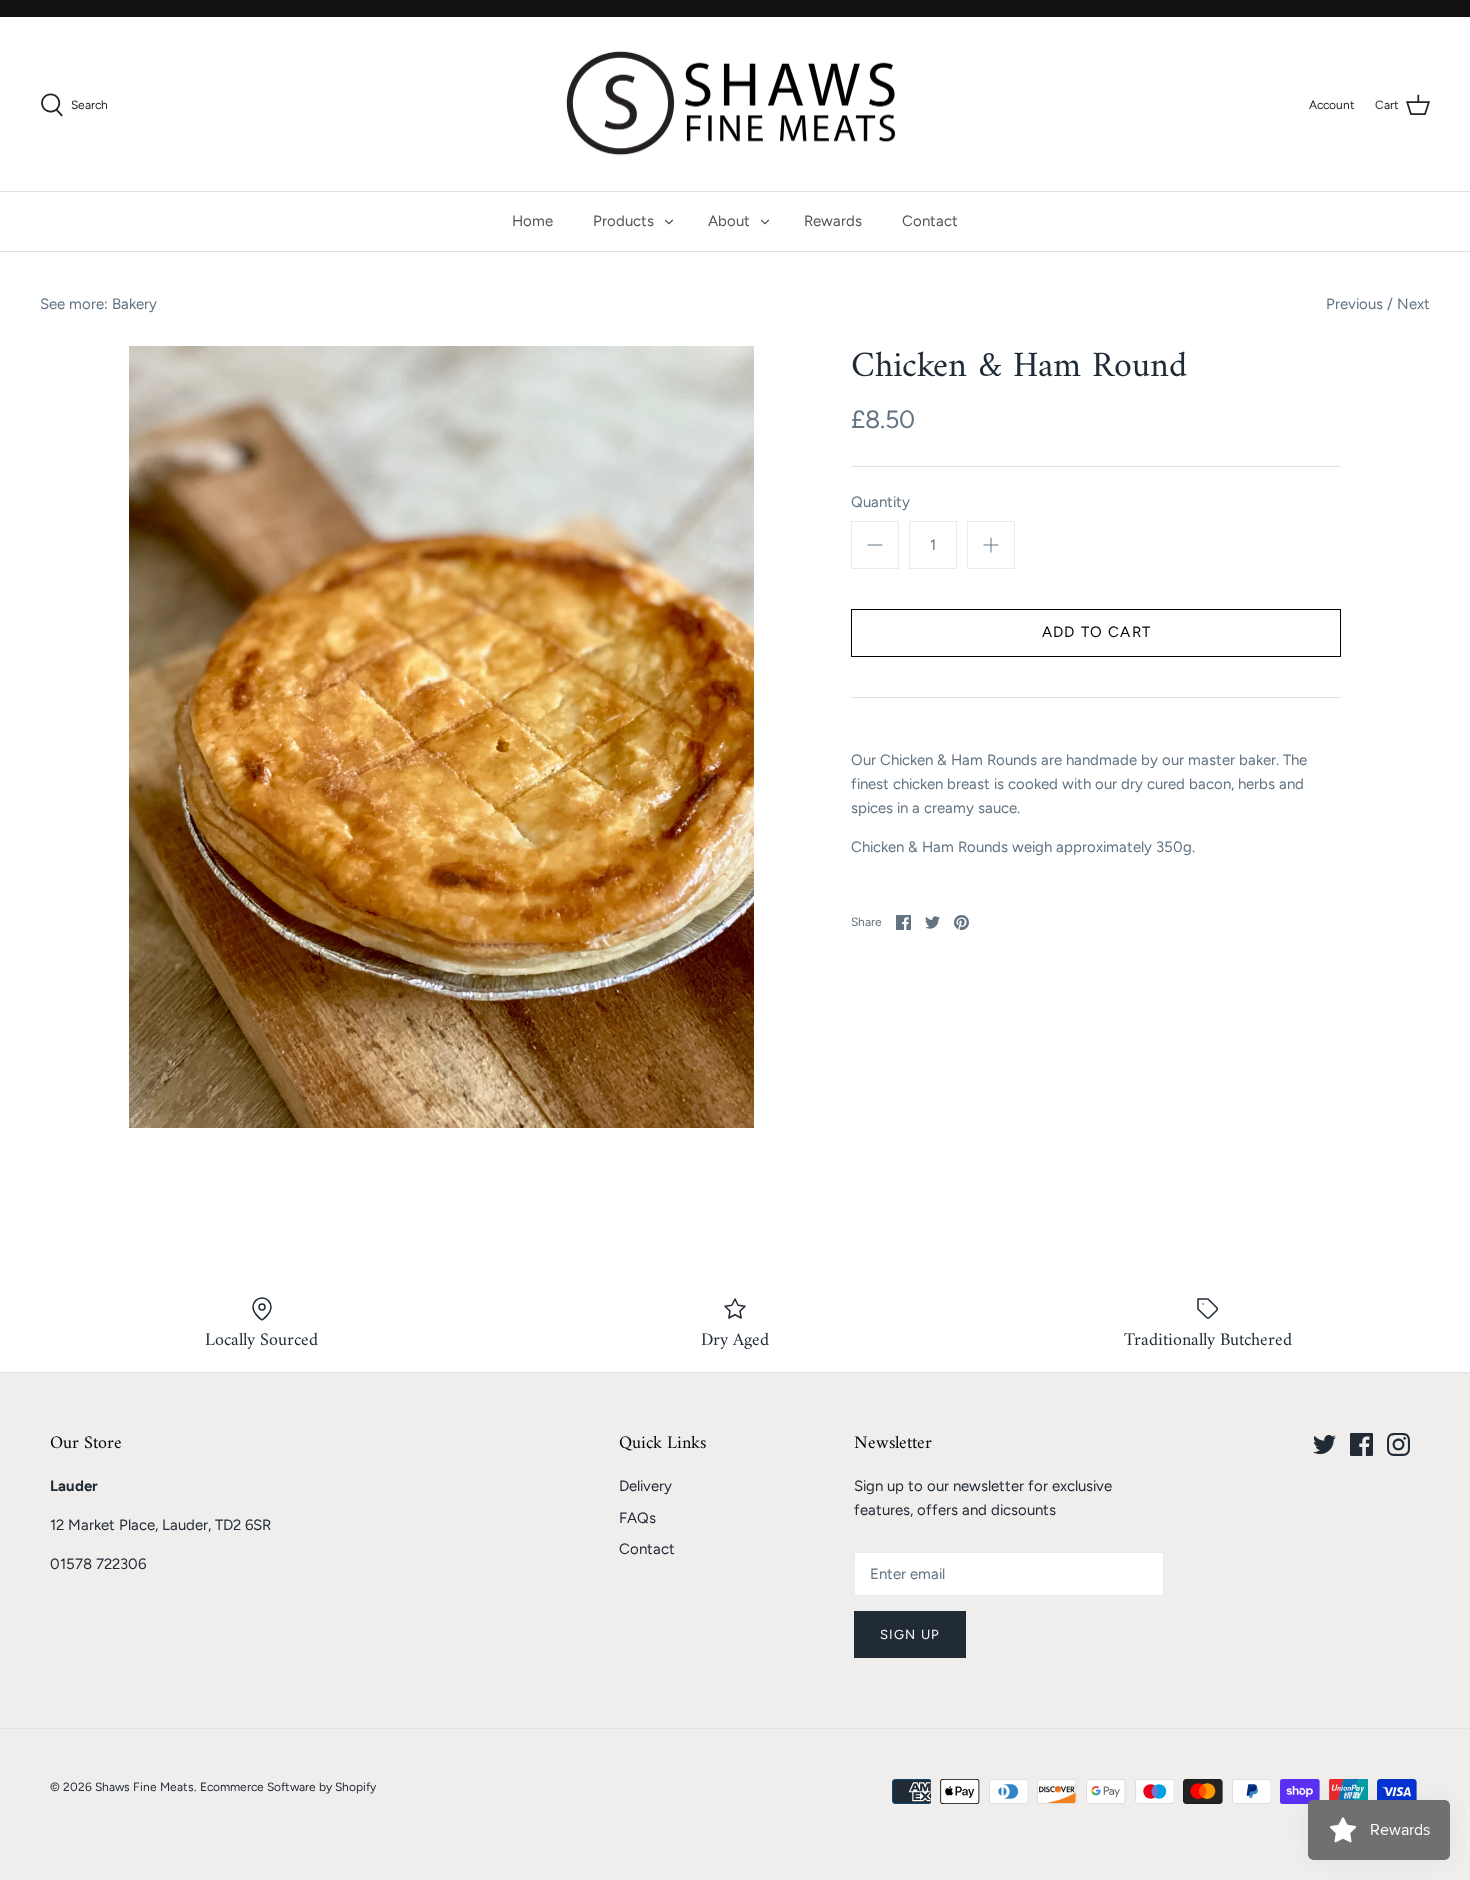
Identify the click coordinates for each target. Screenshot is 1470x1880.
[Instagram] (1398, 1444)
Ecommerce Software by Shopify (288, 1787)
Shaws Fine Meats (144, 1787)
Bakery (134, 304)
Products (623, 221)
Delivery (645, 1486)
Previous (1354, 304)
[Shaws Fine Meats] (735, 104)
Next (1413, 304)
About (729, 221)
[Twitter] (1324, 1444)
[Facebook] (1361, 1444)
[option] (442, 737)
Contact (930, 221)
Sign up (909, 1634)
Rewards (833, 221)
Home (532, 221)
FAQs (637, 1518)
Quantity (880, 502)
